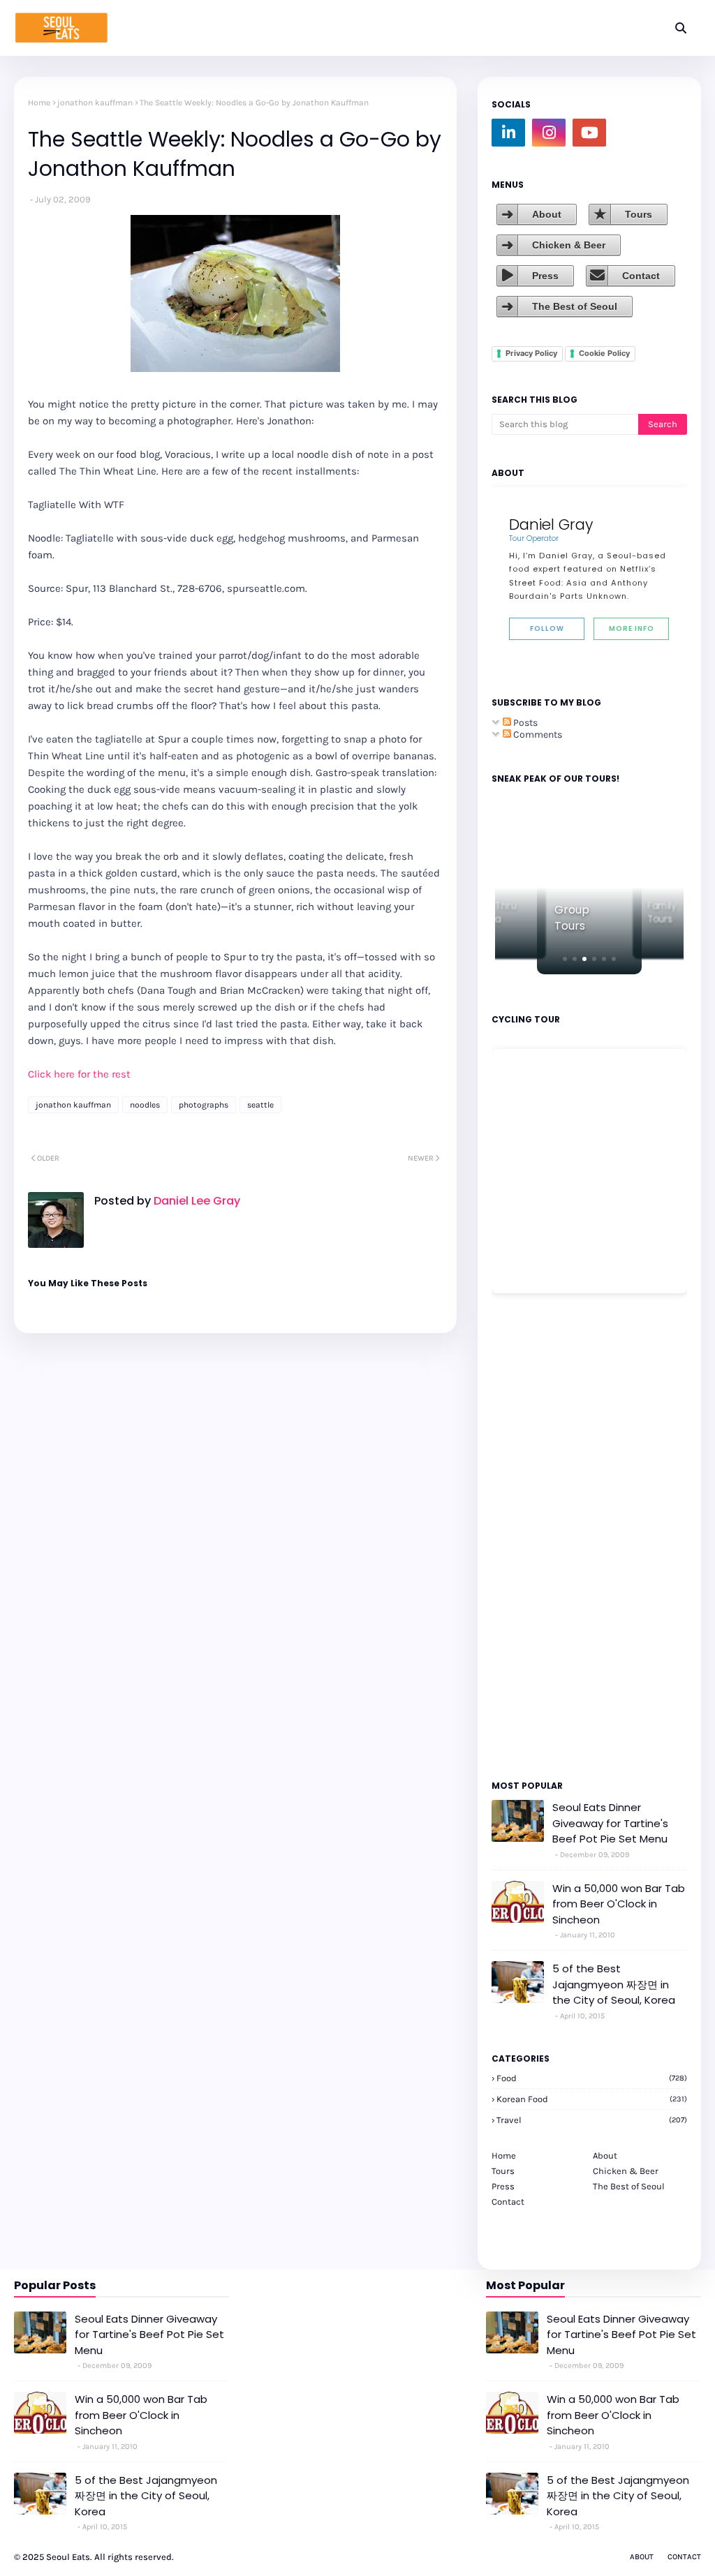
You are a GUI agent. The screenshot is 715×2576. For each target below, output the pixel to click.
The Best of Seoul (575, 306)
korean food (592, 2099)
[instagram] (549, 133)
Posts (524, 723)
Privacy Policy (531, 353)
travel (592, 2120)
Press (545, 276)
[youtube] (589, 133)
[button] (565, 959)
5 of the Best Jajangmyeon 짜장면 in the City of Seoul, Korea (614, 1984)
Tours (639, 214)
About (547, 214)
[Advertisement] (533, 1535)
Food (592, 2078)
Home (39, 103)
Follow (547, 628)
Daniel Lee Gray (196, 1201)
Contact (641, 276)
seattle (260, 1105)
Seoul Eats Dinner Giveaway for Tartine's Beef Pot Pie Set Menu (610, 1823)
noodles (145, 1105)
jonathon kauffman (95, 103)
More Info (632, 628)
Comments (537, 735)
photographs (204, 1105)
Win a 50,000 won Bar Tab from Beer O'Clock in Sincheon (619, 1904)
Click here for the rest (79, 1074)
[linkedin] (508, 133)
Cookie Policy (604, 353)
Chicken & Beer (569, 245)
